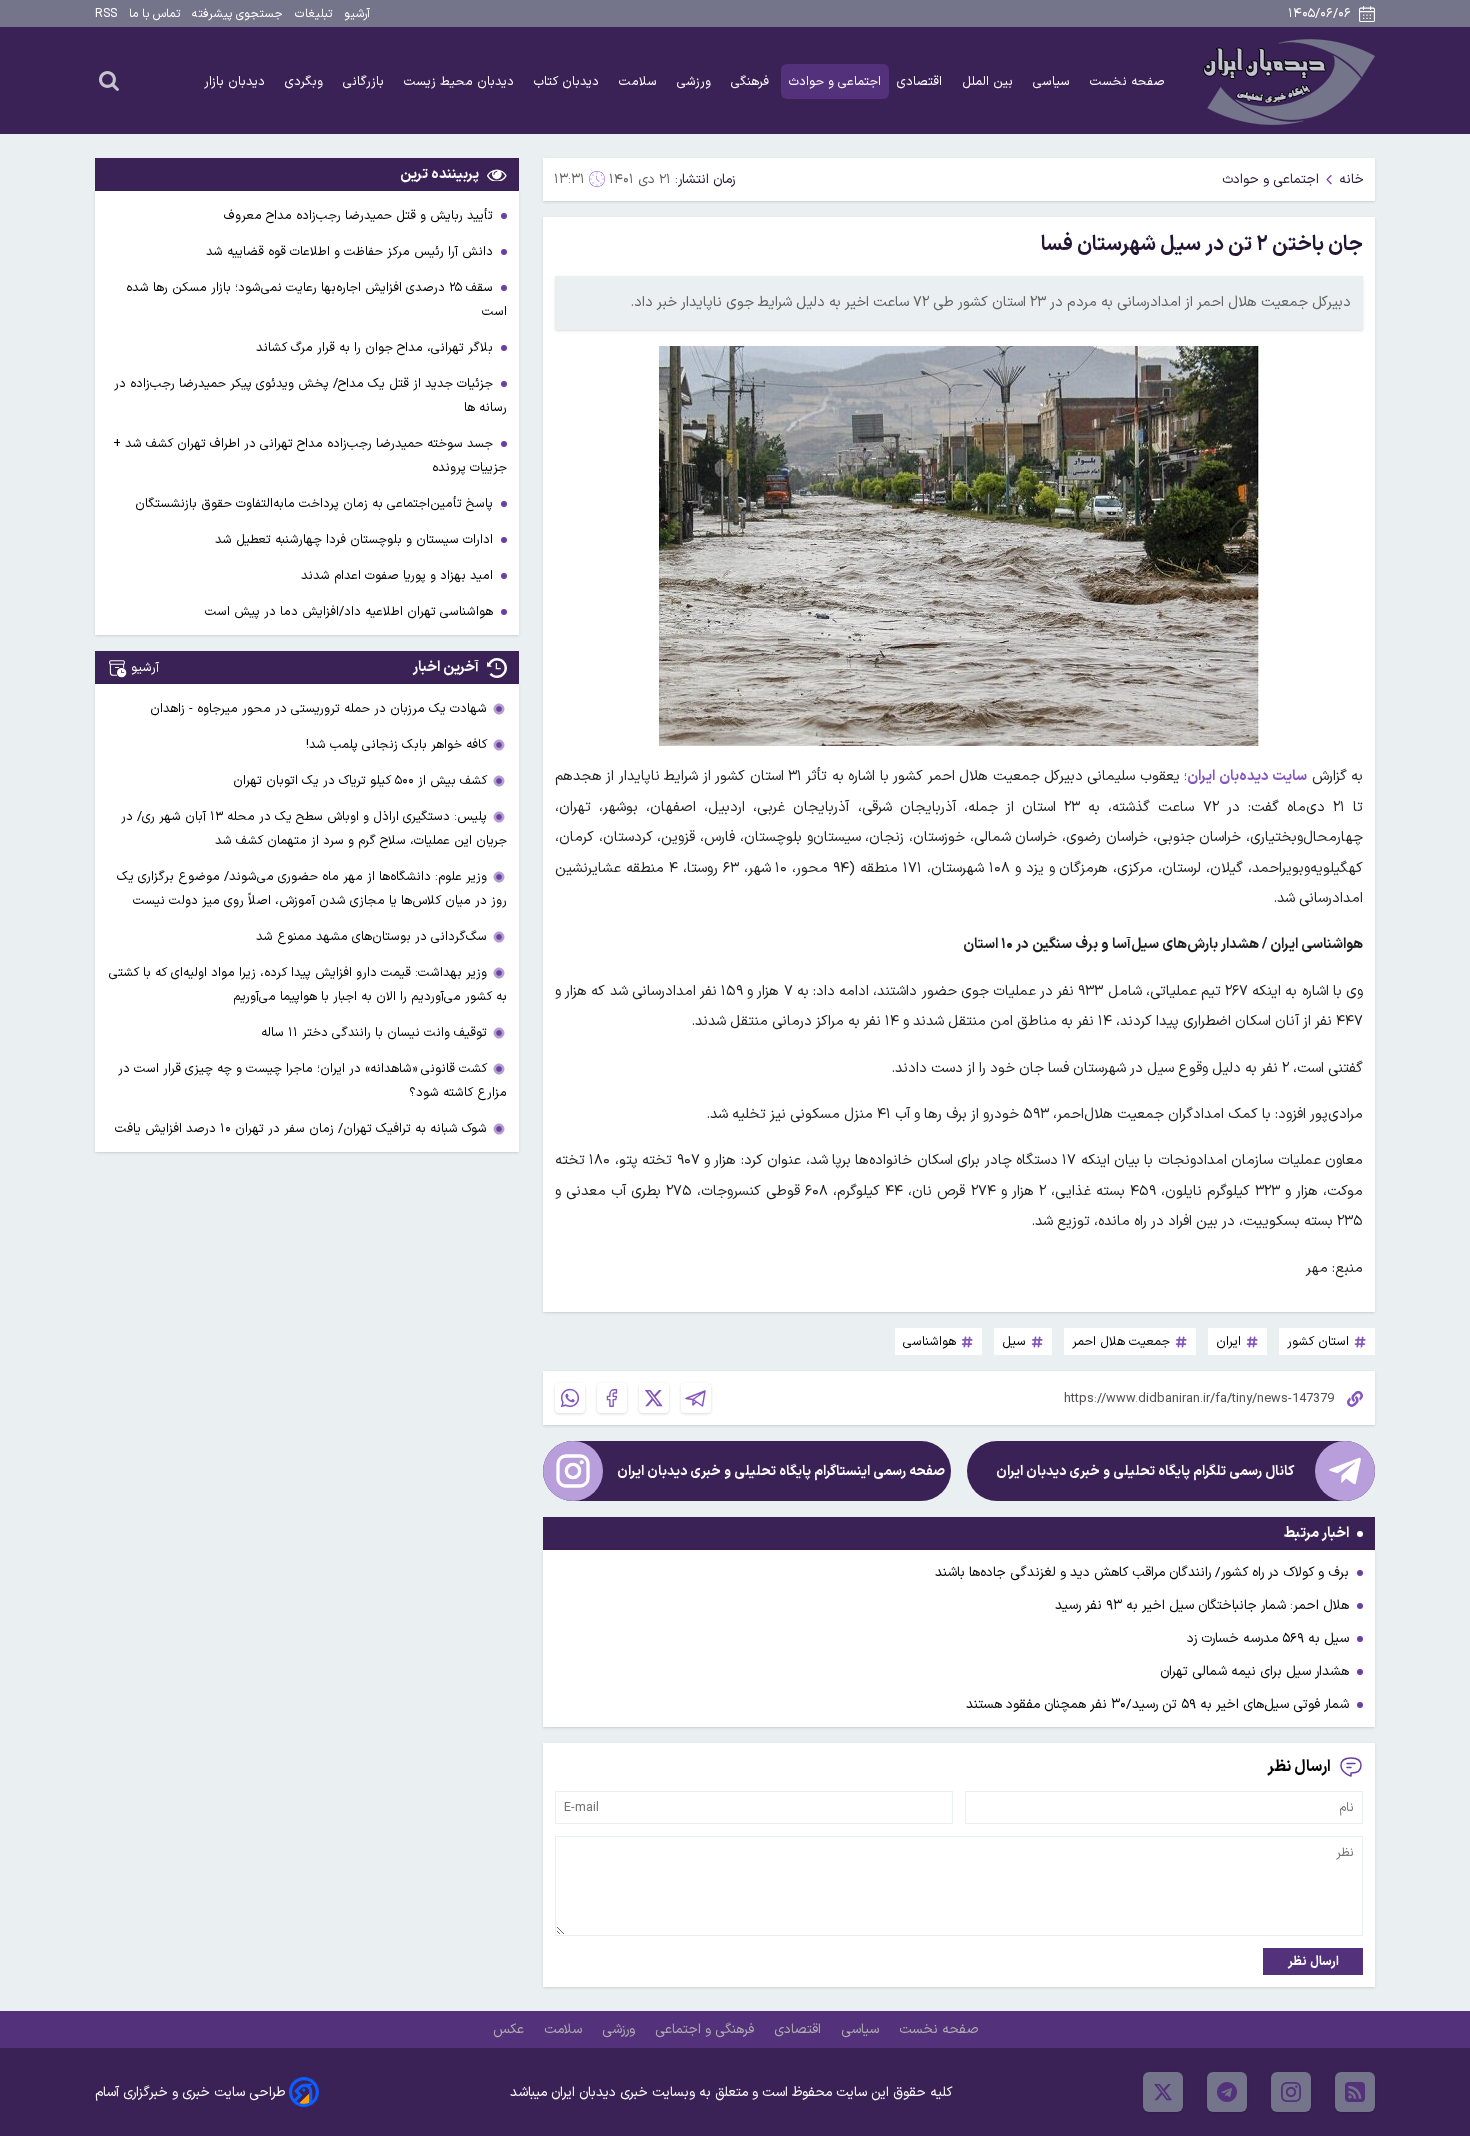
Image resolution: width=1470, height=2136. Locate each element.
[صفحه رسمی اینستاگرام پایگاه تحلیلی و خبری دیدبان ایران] (573, 1471)
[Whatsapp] (570, 1398)
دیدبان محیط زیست (461, 81)
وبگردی (306, 81)
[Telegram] (696, 1398)
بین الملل (989, 81)
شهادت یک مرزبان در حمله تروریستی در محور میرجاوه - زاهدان (318, 708)
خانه (1351, 179)
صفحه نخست (1127, 81)
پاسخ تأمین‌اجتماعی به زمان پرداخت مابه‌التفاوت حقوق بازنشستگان (316, 503)
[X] (654, 1398)
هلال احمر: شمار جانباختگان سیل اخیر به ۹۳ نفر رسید (1202, 1605)
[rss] (1355, 2092)
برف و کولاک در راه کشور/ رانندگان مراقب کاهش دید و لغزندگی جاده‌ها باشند (1142, 1572)
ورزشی (696, 81)
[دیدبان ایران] (1286, 80)
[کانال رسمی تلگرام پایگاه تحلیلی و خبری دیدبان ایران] (1345, 1471)
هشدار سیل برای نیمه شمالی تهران (1254, 1671)
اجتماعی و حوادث (835, 81)
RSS (106, 14)
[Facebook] (612, 1398)
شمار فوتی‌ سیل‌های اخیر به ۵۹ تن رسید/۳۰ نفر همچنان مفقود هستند (1157, 1704)
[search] (109, 80)
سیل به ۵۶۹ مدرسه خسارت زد (1268, 1638)
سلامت (640, 81)
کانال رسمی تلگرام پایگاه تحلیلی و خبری (1145, 1471)
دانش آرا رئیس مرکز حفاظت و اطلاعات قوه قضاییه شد (351, 251)
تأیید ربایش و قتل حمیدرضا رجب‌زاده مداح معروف (360, 215)
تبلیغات (313, 14)
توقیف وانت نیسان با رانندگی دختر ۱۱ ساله (374, 1032)
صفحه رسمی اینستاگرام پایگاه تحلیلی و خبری (781, 1471)
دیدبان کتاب (568, 81)
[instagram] (1291, 2092)
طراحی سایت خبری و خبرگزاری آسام (190, 2092)
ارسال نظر (1313, 1961)
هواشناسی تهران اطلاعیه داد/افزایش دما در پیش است (351, 611)
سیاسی (1053, 81)
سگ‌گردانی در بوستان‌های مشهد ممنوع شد (371, 936)
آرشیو (357, 14)
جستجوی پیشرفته (237, 14)
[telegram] (1227, 2092)
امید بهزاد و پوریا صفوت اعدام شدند (399, 575)
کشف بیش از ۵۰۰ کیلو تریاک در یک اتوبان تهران (360, 780)
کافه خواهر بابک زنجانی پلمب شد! (396, 744)
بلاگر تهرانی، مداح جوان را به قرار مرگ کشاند (376, 347)
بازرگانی (365, 81)
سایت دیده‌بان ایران (1247, 776)
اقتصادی (921, 81)
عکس (510, 2029)
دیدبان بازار (236, 81)
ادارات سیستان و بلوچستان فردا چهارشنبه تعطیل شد (356, 539)
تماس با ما (154, 14)
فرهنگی (752, 81)
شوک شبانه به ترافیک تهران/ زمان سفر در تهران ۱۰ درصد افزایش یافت (301, 1128)
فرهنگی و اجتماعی (706, 2029)
